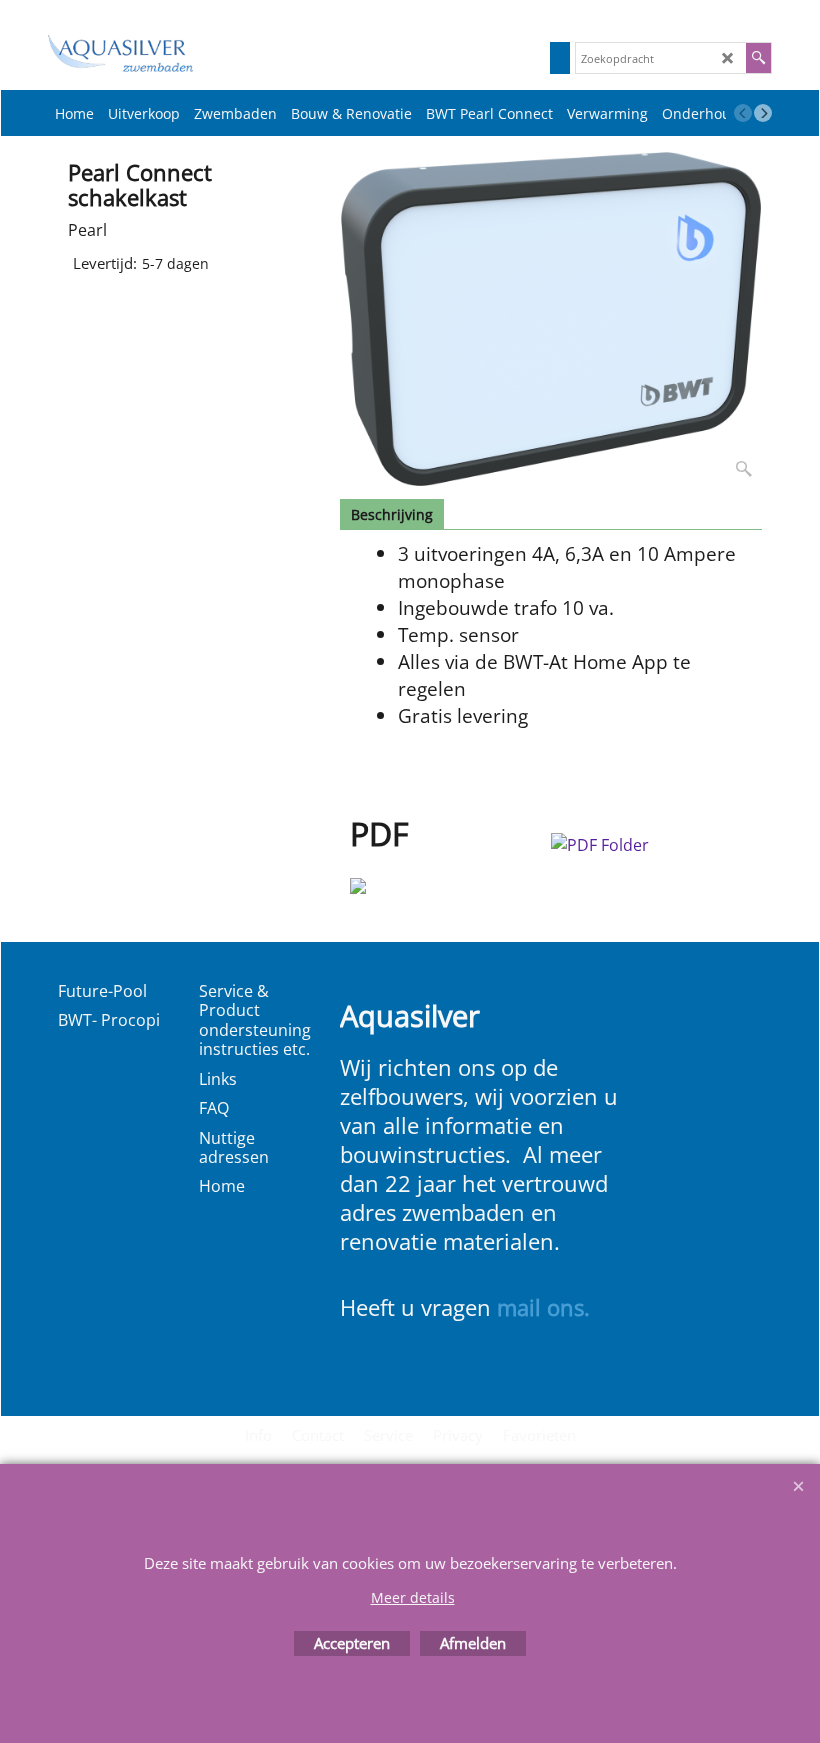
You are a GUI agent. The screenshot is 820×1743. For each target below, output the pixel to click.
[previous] (743, 113)
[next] (763, 113)
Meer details (413, 1597)
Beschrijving (392, 514)
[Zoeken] (758, 58)
